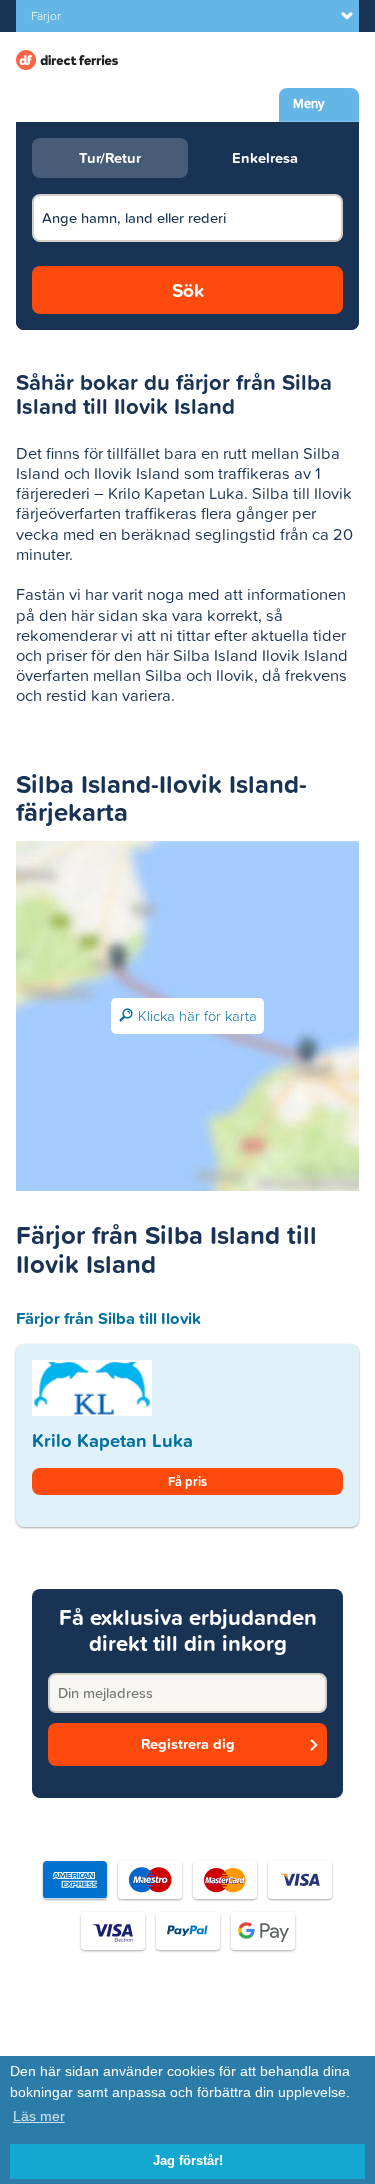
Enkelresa (265, 158)
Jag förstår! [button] (188, 2161)
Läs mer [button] (39, 2116)
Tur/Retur (110, 158)
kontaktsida (267, 2029)
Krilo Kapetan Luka (112, 1440)
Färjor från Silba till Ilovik (108, 1318)
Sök (188, 290)
